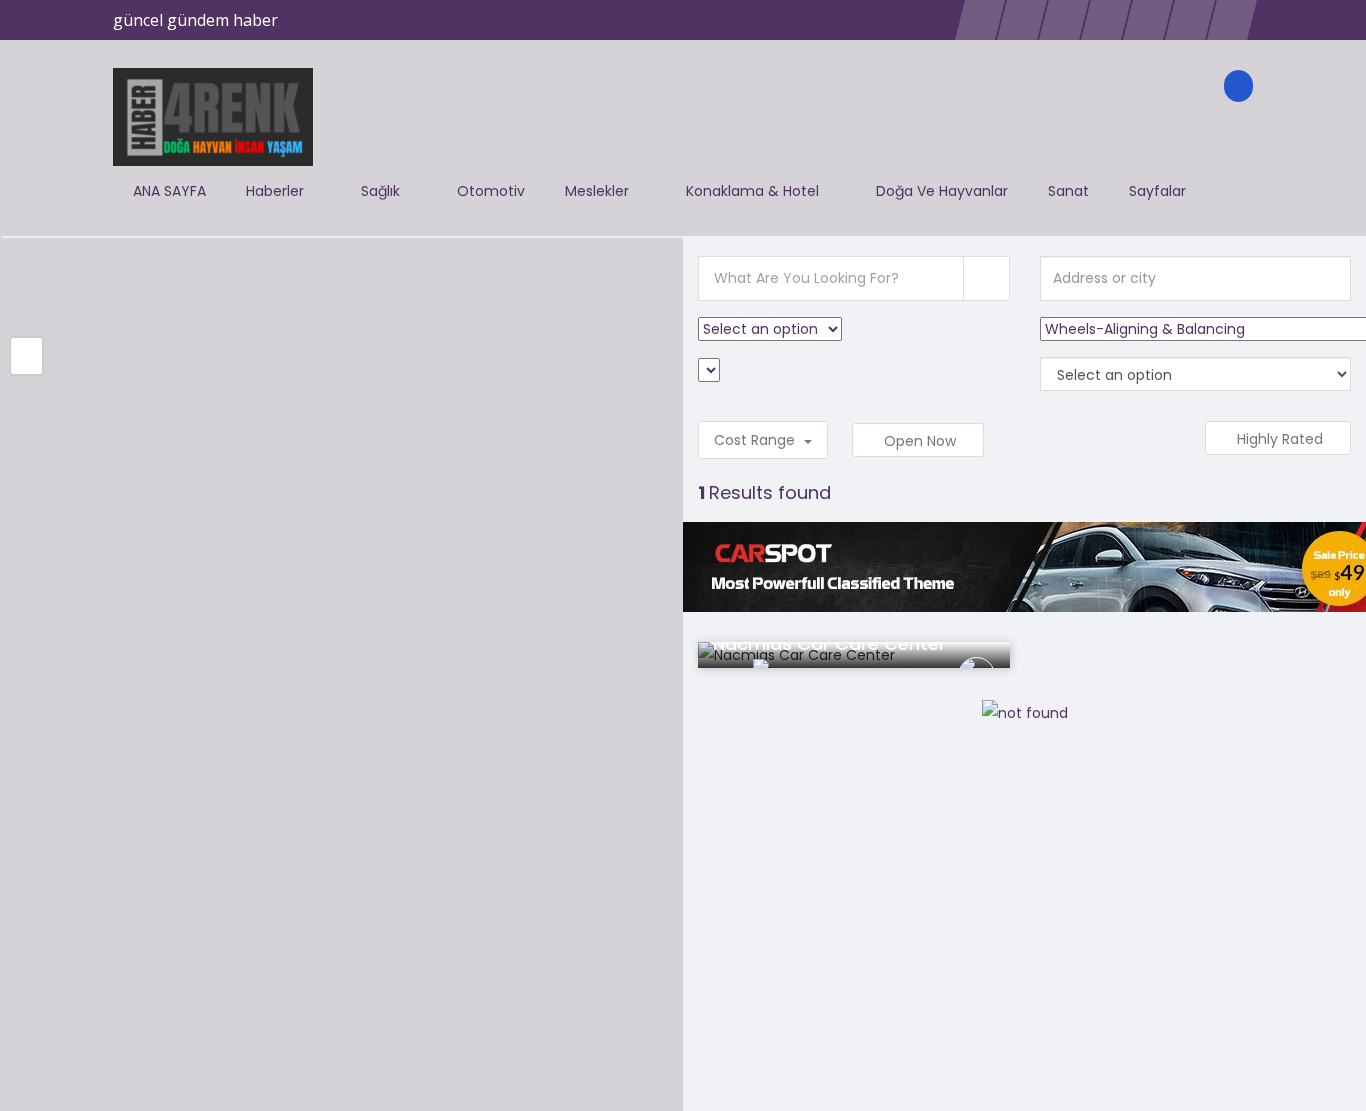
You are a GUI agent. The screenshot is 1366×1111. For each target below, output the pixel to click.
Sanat (1068, 191)
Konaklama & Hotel (754, 191)
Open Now (922, 441)
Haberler (277, 191)
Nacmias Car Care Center (829, 643)
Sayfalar (1159, 191)
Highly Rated (1282, 439)
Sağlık (382, 191)
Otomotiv (491, 191)
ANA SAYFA (169, 191)
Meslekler (599, 191)
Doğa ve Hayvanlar (942, 191)
